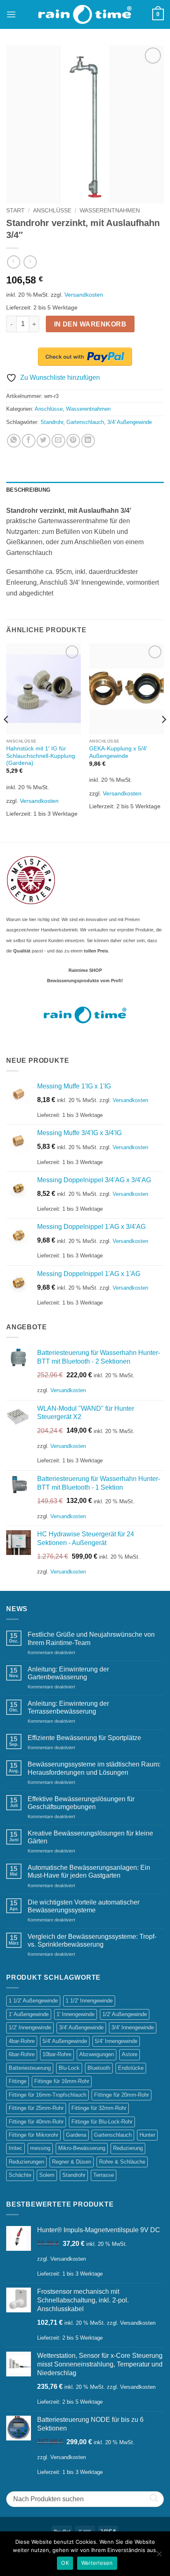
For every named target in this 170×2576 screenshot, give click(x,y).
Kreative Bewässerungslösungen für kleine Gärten (90, 1837)
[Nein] (159, 2556)
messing (40, 2148)
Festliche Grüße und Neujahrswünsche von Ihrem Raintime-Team (91, 1638)
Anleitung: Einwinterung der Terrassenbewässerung (68, 1707)
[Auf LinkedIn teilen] (88, 441)
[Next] (163, 736)
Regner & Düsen (72, 2162)
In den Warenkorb (90, 324)
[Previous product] (30, 262)
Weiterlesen (97, 2563)
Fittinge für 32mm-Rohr (99, 2108)
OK (65, 2563)
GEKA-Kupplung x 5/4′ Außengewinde (118, 752)
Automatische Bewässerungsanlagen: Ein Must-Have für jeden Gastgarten (89, 1871)
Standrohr (52, 422)
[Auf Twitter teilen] (44, 441)
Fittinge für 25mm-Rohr (36, 2108)
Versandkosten (84, 295)
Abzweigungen (97, 2054)
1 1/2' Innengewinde (89, 2001)
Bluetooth (99, 2068)
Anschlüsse (52, 211)
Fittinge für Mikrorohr (33, 2135)
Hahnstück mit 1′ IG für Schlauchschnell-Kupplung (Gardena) (41, 756)
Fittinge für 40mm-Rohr (36, 2122)
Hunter (147, 2135)
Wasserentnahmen (110, 211)
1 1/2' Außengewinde (33, 2001)
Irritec (15, 2148)
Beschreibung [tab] (28, 490)
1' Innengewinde (76, 2014)
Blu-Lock (69, 2068)
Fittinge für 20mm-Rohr (122, 2095)
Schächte (20, 2175)
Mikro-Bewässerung (82, 2148)
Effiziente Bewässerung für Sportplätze (84, 1738)
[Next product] (13, 262)
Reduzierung (128, 2148)
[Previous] (7, 736)
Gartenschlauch (85, 422)
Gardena (76, 2135)
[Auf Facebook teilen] (29, 441)
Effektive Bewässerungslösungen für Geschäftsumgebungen (81, 1803)
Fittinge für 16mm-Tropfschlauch (47, 2095)
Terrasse (104, 2175)
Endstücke (131, 2068)
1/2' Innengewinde (30, 2027)
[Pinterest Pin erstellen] (73, 441)
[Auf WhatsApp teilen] (14, 441)
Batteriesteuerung (30, 2068)
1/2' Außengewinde (125, 2014)
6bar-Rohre (22, 2054)
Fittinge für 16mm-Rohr (62, 2081)
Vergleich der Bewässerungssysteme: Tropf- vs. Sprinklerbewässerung (92, 1940)
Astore (130, 2054)
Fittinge (18, 2081)
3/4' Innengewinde (133, 2027)
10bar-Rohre (57, 2054)
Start (15, 211)
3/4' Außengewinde (130, 422)
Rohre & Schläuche (122, 2162)
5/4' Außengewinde (65, 2041)
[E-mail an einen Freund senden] (58, 441)
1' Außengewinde (29, 2014)
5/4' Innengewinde (116, 2041)
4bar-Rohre (22, 2041)
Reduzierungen (26, 2162)
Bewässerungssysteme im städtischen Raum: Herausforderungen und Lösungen (94, 1768)
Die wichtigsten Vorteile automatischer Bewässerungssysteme (84, 1906)
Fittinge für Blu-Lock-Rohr (102, 2122)
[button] (11, 14)
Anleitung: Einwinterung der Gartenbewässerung (68, 1673)
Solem (47, 2175)
